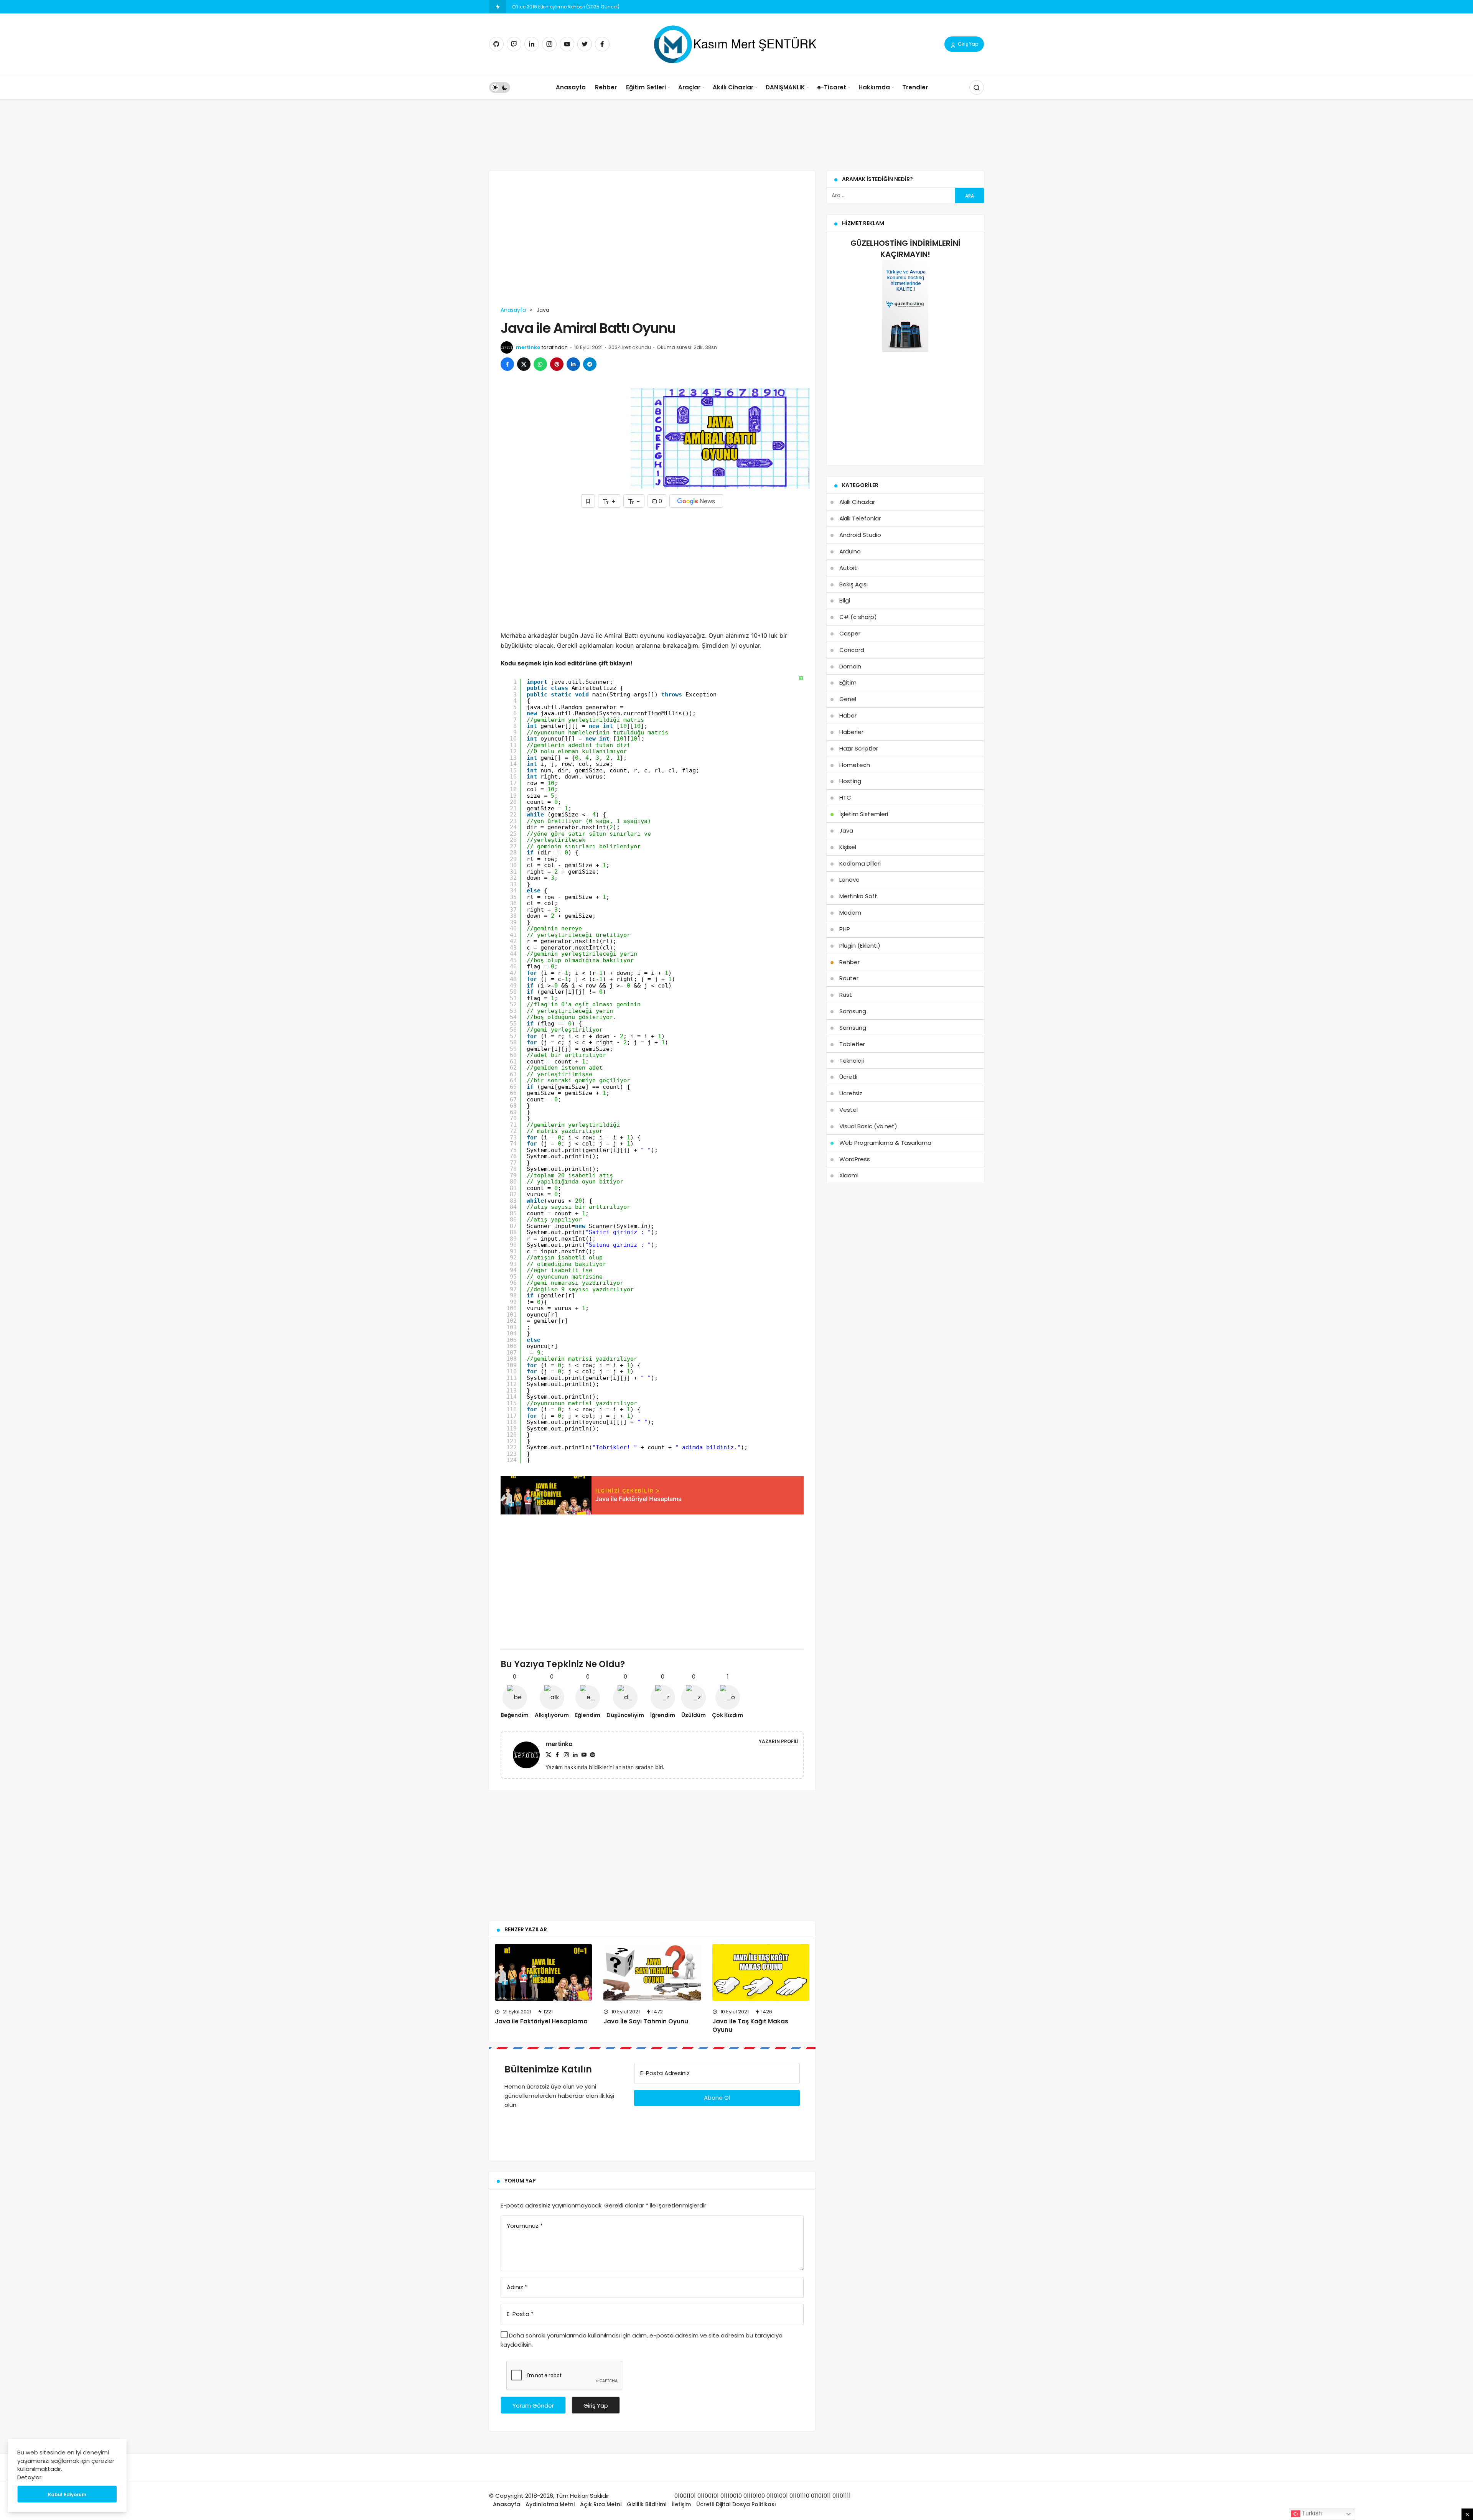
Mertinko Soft (858, 896)
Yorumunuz (525, 2226)
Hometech (855, 765)
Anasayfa (571, 87)
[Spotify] (593, 1755)
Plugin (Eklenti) (860, 946)
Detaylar (29, 2477)
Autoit (848, 568)
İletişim (681, 2504)
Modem (850, 913)
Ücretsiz (851, 1093)
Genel (848, 699)
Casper (850, 633)
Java (846, 830)
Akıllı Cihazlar (733, 87)
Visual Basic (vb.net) (868, 1126)
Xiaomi (849, 1175)
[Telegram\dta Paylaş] (590, 364)
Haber (848, 715)
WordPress (855, 1159)
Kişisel (848, 847)
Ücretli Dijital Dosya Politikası (736, 2504)
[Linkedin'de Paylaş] (573, 364)
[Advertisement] (736, 128)
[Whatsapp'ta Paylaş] (540, 364)
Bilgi (845, 600)
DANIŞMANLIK (785, 87)
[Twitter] (585, 44)
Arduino (850, 551)
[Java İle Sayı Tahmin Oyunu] (652, 1972)
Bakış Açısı (853, 584)
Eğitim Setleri (646, 87)
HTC (845, 797)
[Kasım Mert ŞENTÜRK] (736, 44)
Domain (850, 666)
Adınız (517, 2287)
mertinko (528, 347)
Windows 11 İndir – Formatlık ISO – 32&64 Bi (562, 7)
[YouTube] (567, 44)
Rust (846, 995)
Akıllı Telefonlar (860, 518)
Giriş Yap (967, 44)
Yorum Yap (520, 2181)
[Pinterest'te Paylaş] (557, 364)
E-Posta (520, 2314)
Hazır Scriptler (859, 748)
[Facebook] (602, 44)
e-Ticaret (832, 87)
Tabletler (852, 1044)
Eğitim (848, 682)
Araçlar (689, 87)
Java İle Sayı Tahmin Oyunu (646, 2022)
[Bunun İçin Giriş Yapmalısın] (588, 501)
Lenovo (849, 880)
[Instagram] (549, 44)
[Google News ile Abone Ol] (696, 501)
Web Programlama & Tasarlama (885, 1143)
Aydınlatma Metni (550, 2504)
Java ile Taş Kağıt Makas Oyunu (750, 2026)
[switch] (500, 87)
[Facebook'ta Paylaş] (507, 364)
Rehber (606, 87)
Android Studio (860, 535)
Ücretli (848, 1077)
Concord (852, 650)
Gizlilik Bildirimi (647, 2504)
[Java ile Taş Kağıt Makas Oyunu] (761, 1972)
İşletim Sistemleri (864, 814)
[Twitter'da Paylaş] (524, 364)
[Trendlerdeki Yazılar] (498, 7)
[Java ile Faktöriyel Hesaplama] (543, 1972)
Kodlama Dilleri (860, 863)
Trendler (915, 87)
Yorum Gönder (533, 2406)
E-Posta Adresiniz (665, 2073)
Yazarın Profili (779, 1741)
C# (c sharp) (858, 617)
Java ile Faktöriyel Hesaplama (541, 2022)
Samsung (853, 1011)
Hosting (850, 781)
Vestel (849, 1110)
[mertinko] (529, 1754)
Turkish (1311, 2513)
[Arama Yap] (977, 87)
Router (849, 978)
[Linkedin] (532, 44)
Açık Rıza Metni (601, 2504)
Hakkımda (874, 87)
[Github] (496, 44)
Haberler (851, 732)
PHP (845, 929)
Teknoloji (852, 1061)
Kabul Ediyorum (67, 2494)
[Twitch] (514, 44)
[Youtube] (584, 1755)
